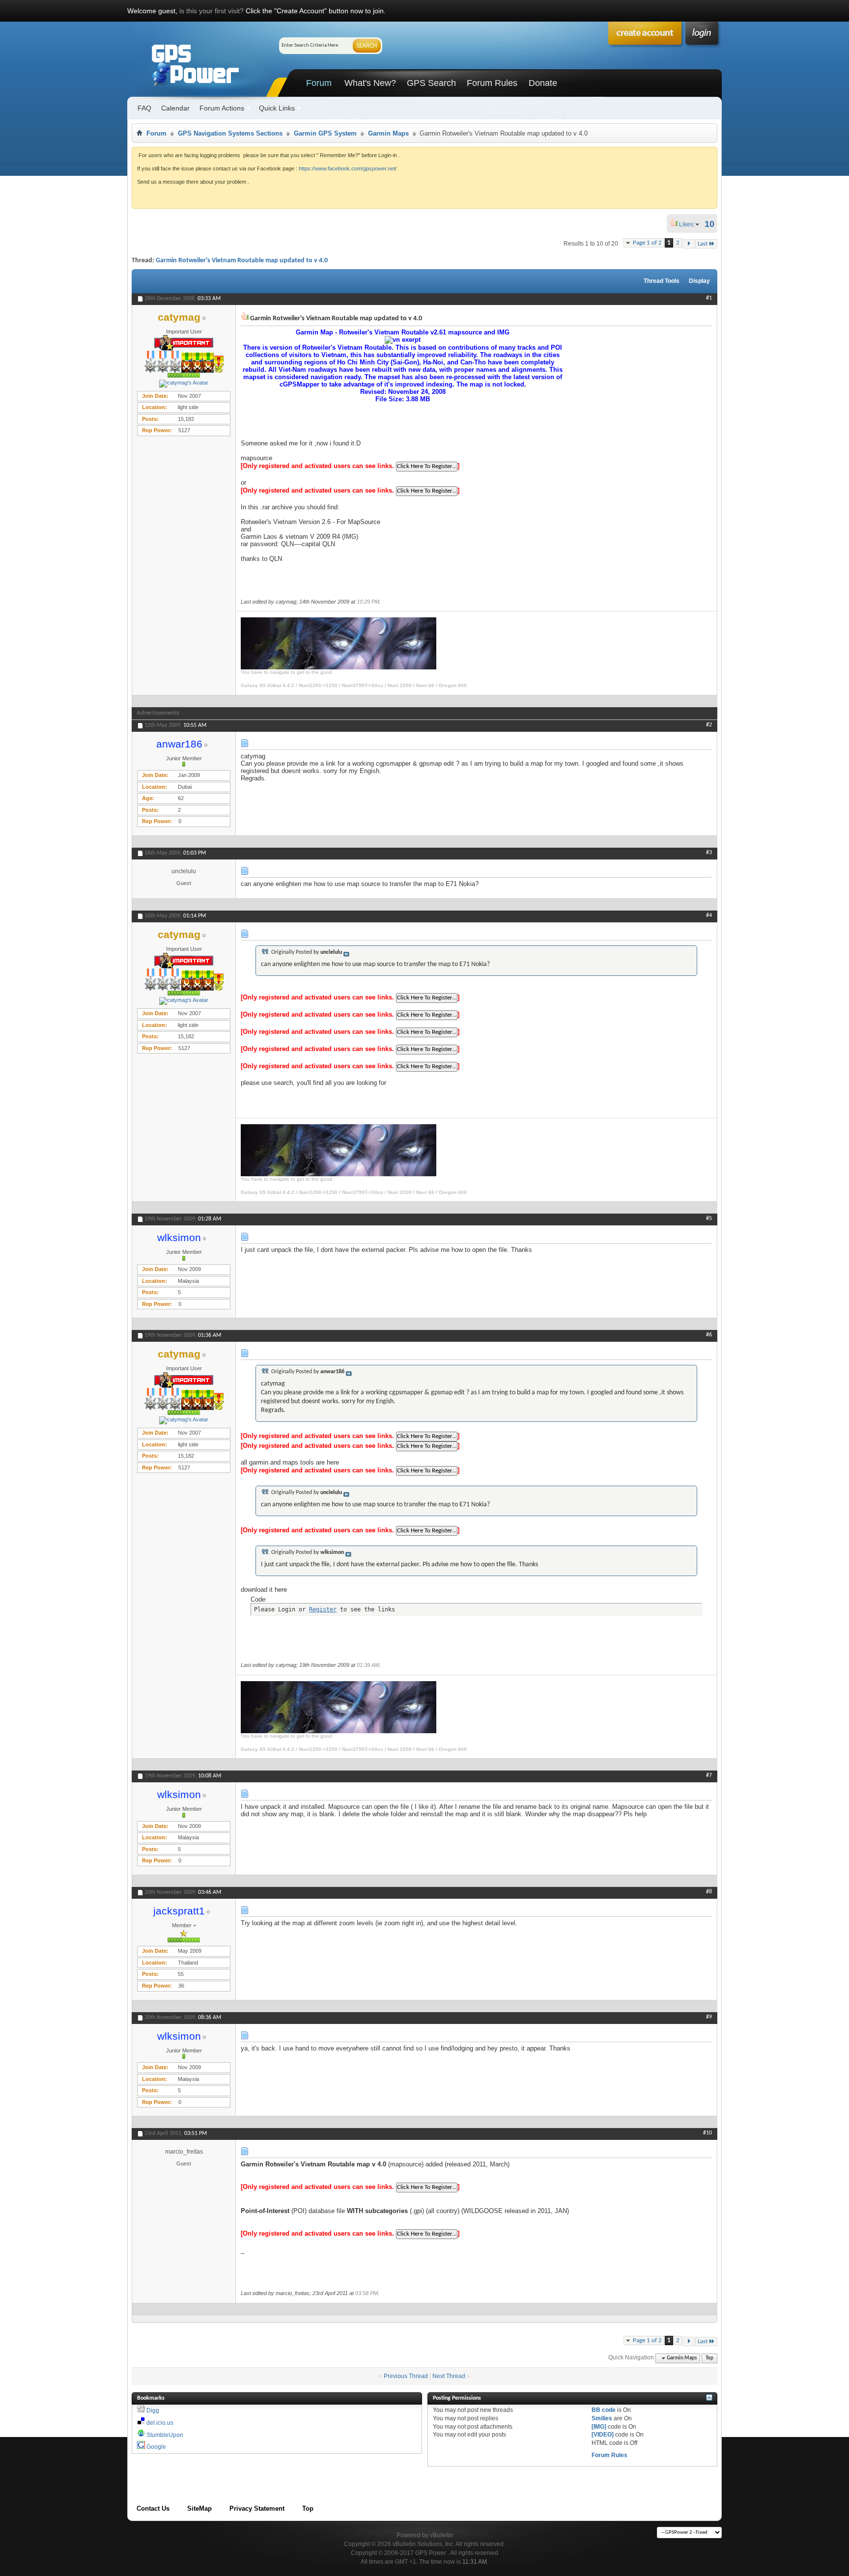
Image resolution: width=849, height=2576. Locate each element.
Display (699, 281)
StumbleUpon (165, 2435)
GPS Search (431, 83)
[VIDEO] (603, 2435)
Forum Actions (222, 108)
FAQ (144, 108)
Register (323, 1609)
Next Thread (449, 2376)
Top (709, 2358)
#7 (709, 1775)
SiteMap (199, 2508)
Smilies (602, 2418)
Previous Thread (406, 2376)
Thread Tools (662, 281)
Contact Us (153, 2508)
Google (156, 2447)
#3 (709, 853)
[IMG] (599, 2427)
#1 (709, 298)
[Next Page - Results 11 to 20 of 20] (689, 244)
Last (703, 244)
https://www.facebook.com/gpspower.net (347, 168)
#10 (707, 2133)
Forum (319, 83)
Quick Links (277, 108)
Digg (153, 2410)
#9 (709, 2017)
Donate (543, 83)
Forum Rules (492, 83)
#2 (709, 725)
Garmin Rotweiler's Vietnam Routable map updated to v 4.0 (242, 261)
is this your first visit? (212, 11)
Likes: (690, 224)
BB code (604, 2410)
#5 (709, 1219)
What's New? (370, 83)
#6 (709, 1335)
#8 (709, 1892)
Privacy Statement (257, 2508)
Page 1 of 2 (647, 243)
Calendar (175, 108)
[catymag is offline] (184, 384)
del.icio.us (160, 2423)
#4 (709, 915)
